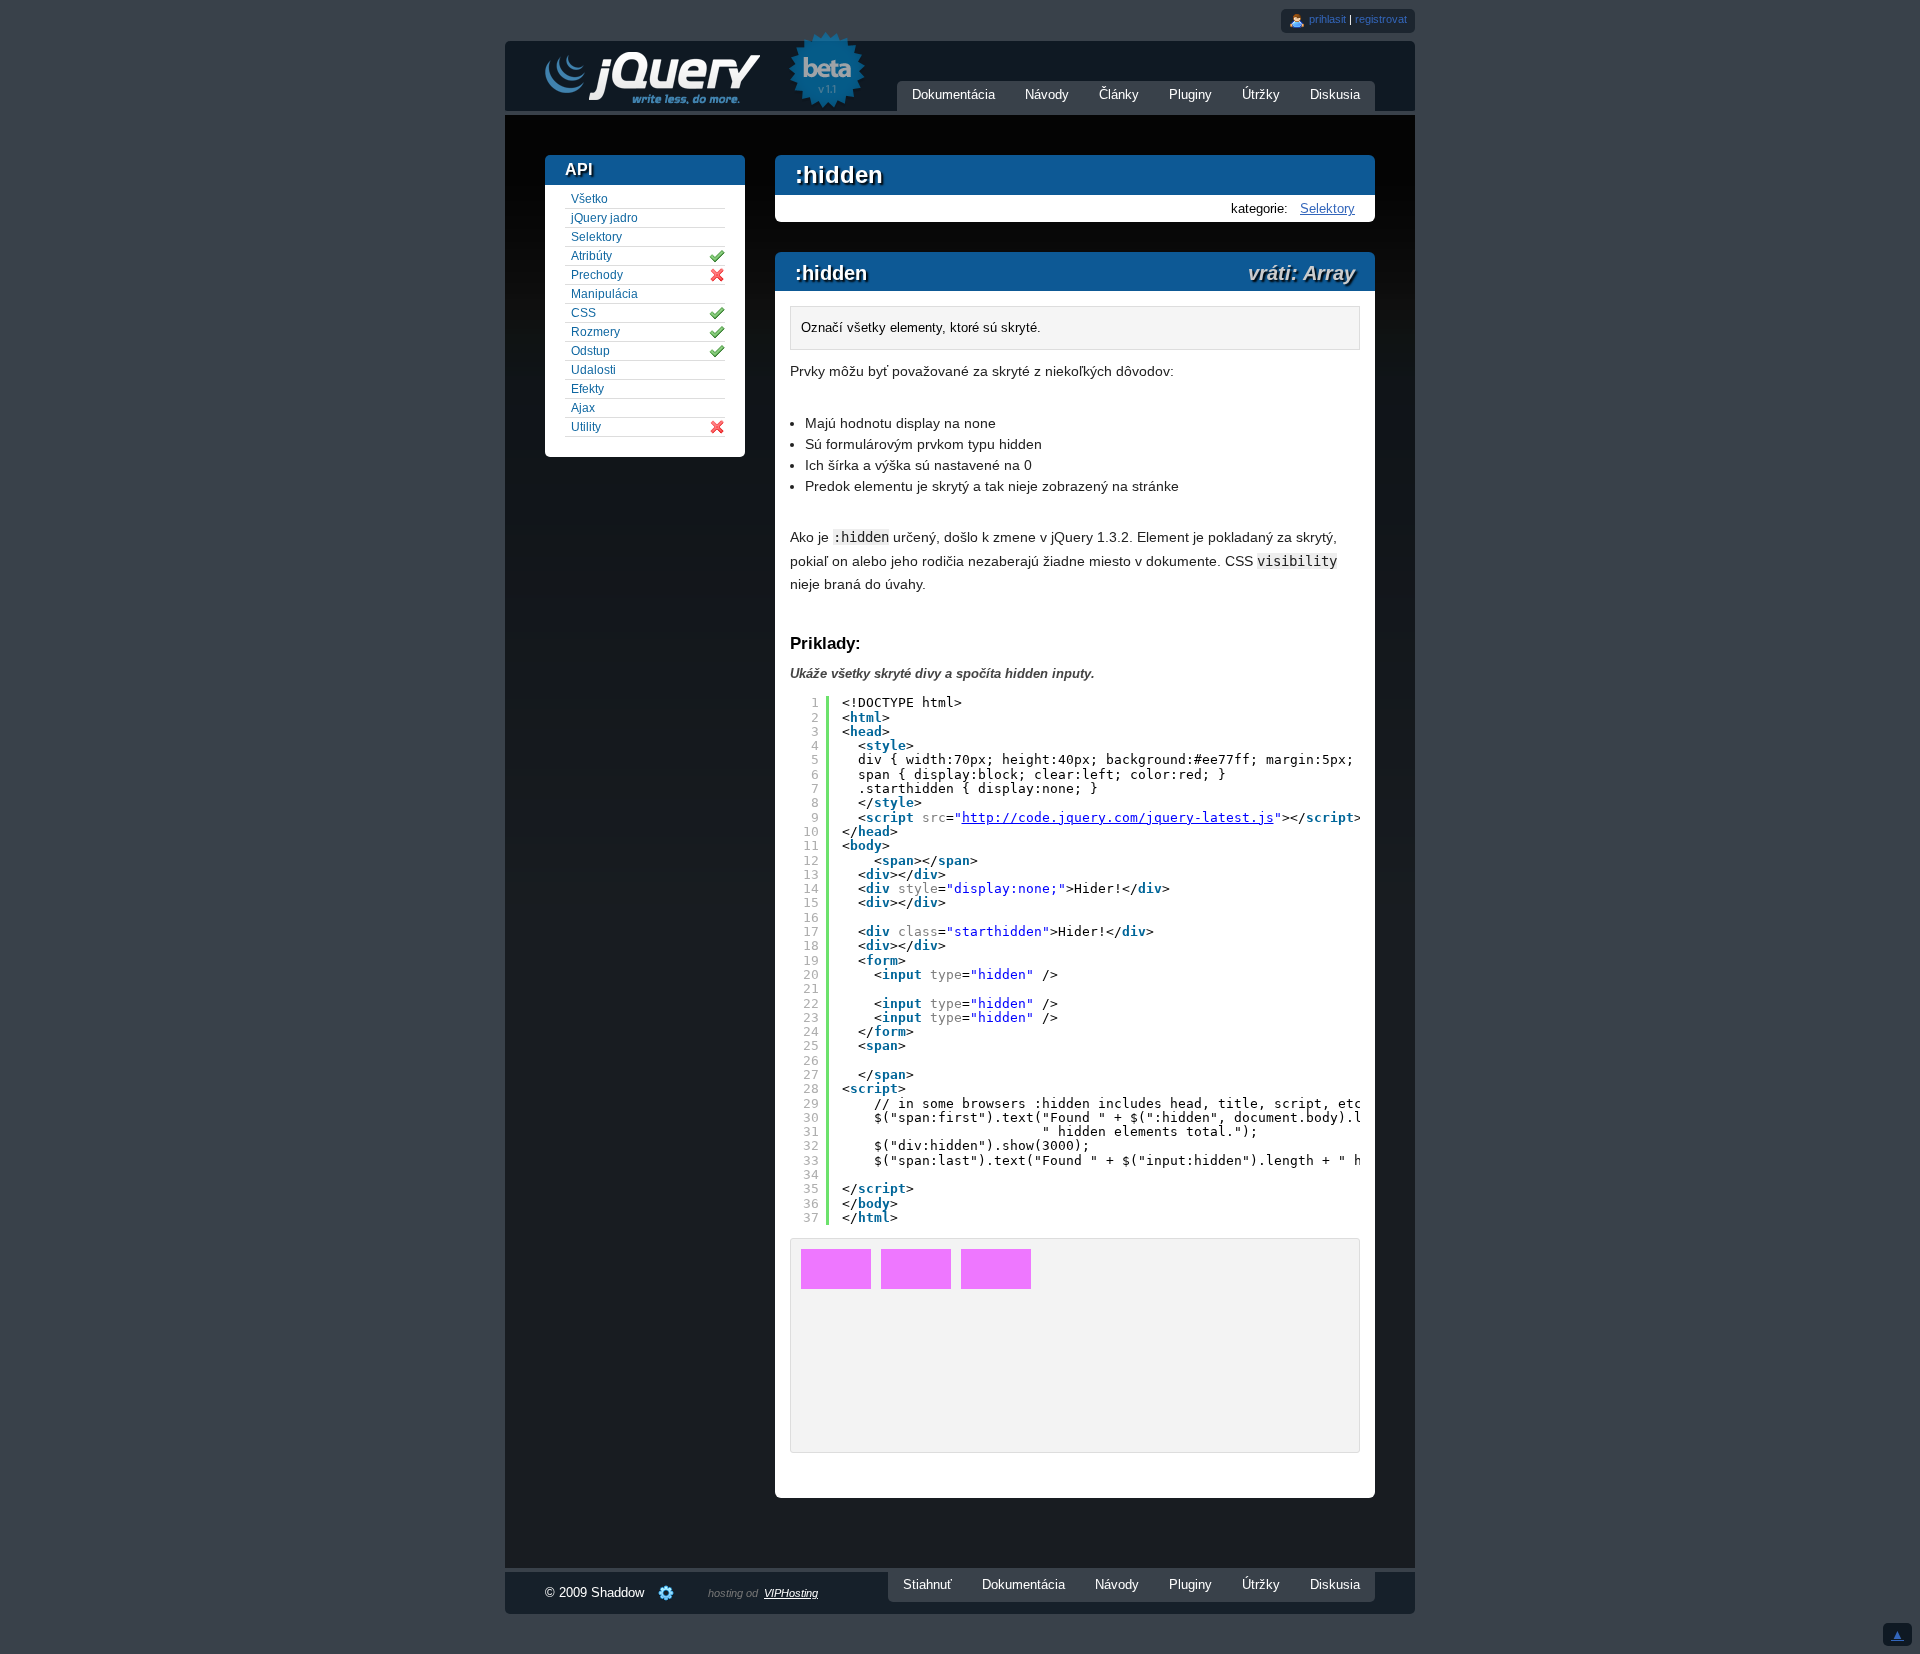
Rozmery (595, 332)
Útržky (1261, 94)
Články (1119, 94)
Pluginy (1190, 94)
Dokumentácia (953, 94)
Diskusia (1335, 94)
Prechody (597, 275)
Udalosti (593, 370)
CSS (583, 313)
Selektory (1327, 208)
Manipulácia (604, 294)
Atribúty (591, 256)
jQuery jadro (604, 218)
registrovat (1381, 19)
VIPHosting (791, 1593)
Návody (1047, 94)
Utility (586, 427)
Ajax (583, 408)
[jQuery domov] (651, 77)
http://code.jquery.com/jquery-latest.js (1118, 817)
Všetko (589, 199)
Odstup (590, 351)
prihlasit (1327, 19)
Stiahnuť (927, 1584)
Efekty (587, 389)
